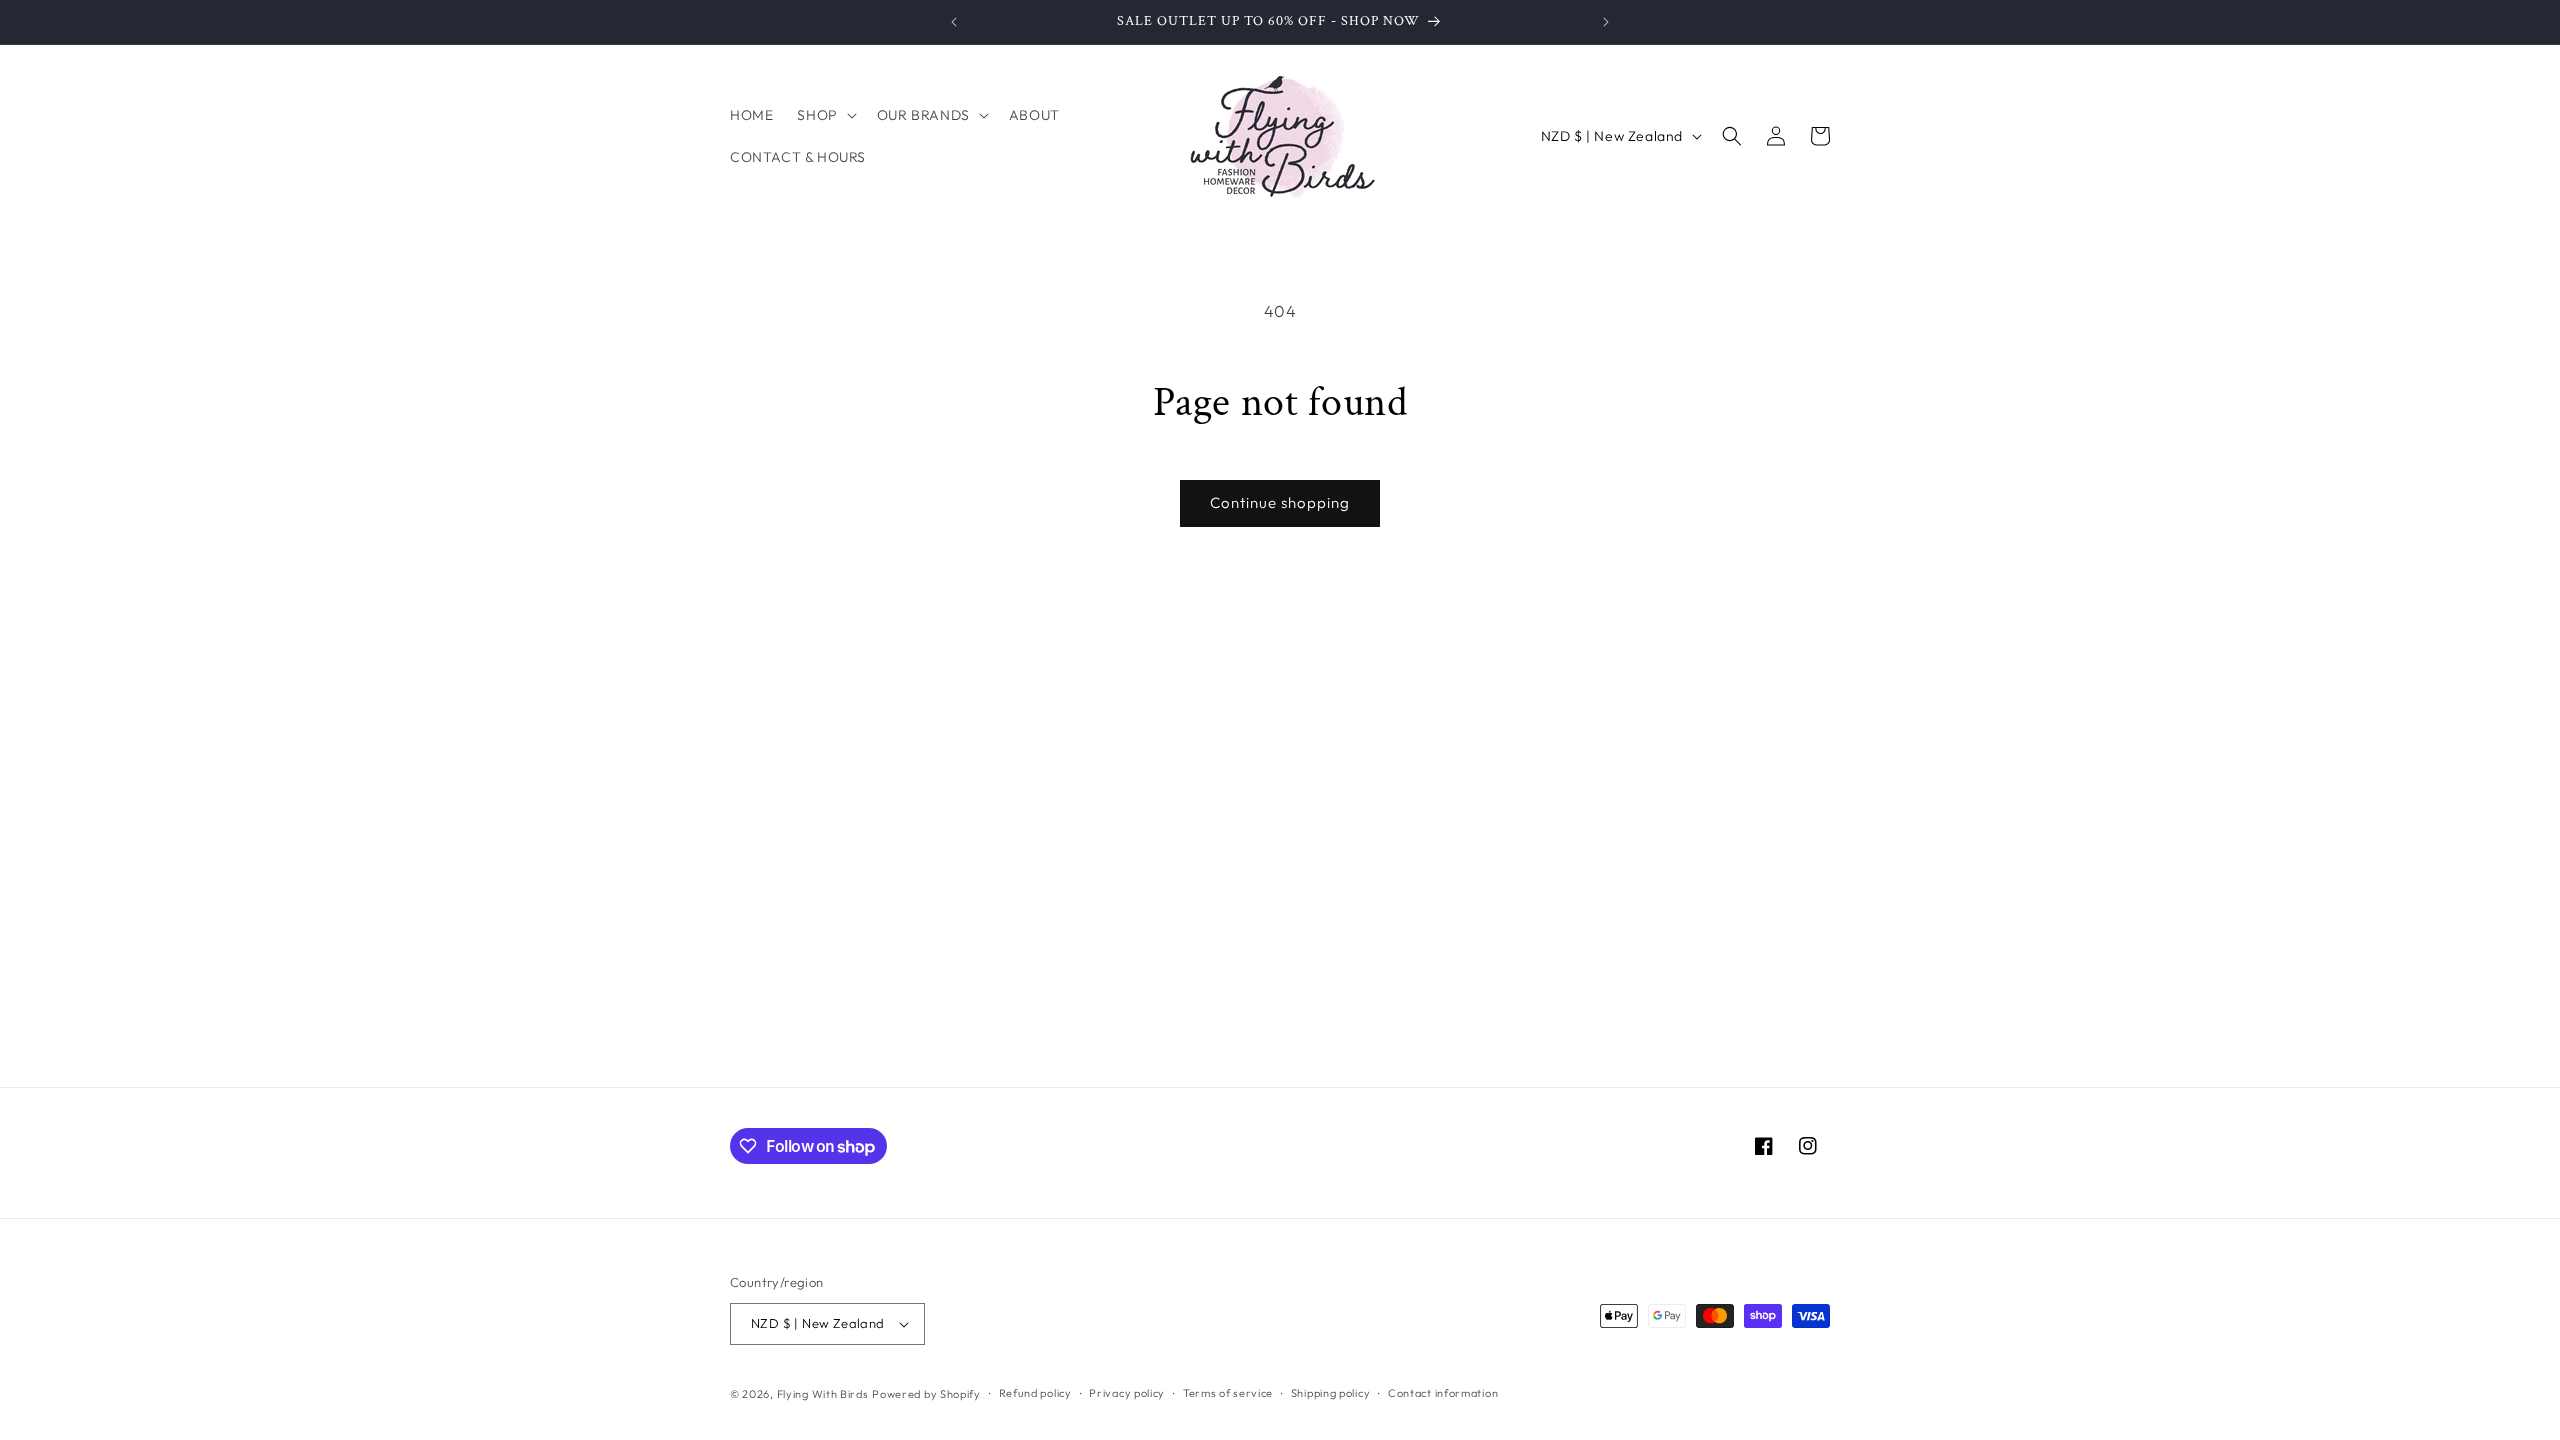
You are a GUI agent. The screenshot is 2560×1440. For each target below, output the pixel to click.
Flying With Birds (823, 1394)
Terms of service (1228, 1393)
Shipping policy (1331, 1393)
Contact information (1443, 1393)
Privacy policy (1127, 1393)
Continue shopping (1280, 502)
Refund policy (1035, 1393)
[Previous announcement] (954, 22)
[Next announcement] (1606, 22)
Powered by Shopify (926, 1394)
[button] (824, 115)
